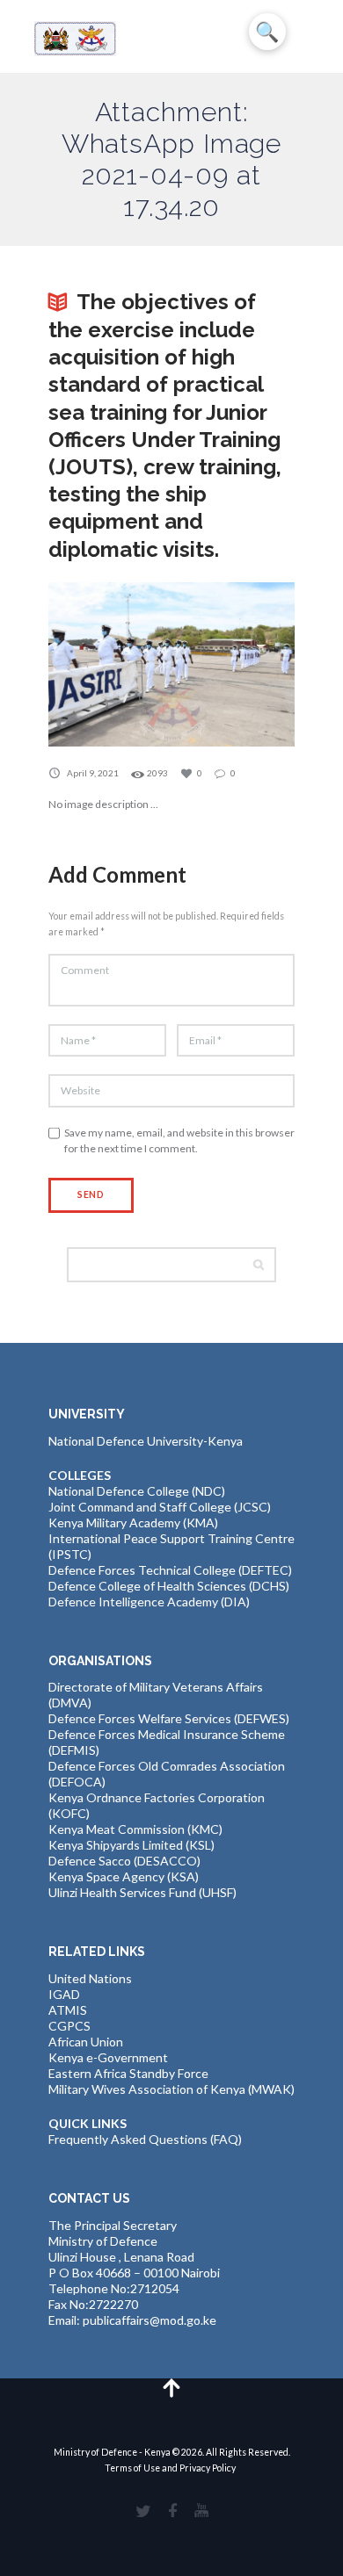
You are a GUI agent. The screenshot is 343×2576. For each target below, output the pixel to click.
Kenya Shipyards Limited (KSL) (131, 1845)
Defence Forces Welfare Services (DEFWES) (169, 1718)
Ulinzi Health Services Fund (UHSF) (142, 1892)
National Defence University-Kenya (146, 1441)
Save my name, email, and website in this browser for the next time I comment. (179, 1140)
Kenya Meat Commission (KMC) (135, 1829)
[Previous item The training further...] (110, 665)
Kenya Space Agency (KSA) (124, 1876)
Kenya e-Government (108, 2057)
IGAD (64, 1994)
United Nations (90, 1978)
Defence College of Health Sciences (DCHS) (169, 1586)
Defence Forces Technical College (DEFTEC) (170, 1570)
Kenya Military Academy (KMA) (133, 1523)
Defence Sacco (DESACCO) (124, 1861)
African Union (86, 2042)
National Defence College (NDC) (137, 1491)
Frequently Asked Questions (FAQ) (145, 2139)
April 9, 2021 (93, 773)
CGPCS (69, 2026)
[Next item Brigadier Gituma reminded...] (233, 665)
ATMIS (68, 2010)
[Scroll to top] (172, 2387)
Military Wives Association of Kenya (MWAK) (171, 2089)
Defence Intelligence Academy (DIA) (149, 1602)
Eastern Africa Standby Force (128, 2073)
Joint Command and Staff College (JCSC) (160, 1507)
